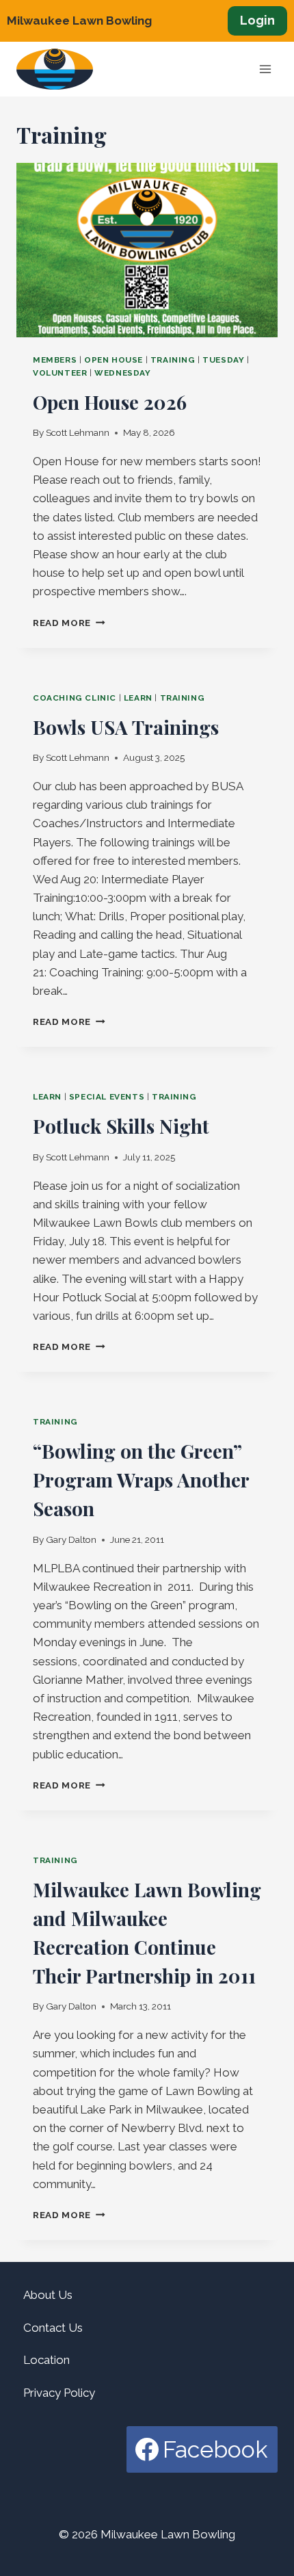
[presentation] (147, 250)
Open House (113, 360)
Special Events (107, 1097)
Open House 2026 (110, 402)
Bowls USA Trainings (126, 727)
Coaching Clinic (75, 698)
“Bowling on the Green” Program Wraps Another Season (141, 1480)
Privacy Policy (59, 2393)
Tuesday (223, 360)
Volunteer (60, 373)
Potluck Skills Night (121, 1126)
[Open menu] (265, 69)
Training (173, 360)
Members (55, 360)
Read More (69, 623)
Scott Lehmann (78, 432)
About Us (48, 2295)
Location (46, 2360)
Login (257, 20)
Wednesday (122, 373)
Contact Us (53, 2328)
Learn (138, 698)
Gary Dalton (71, 1539)
